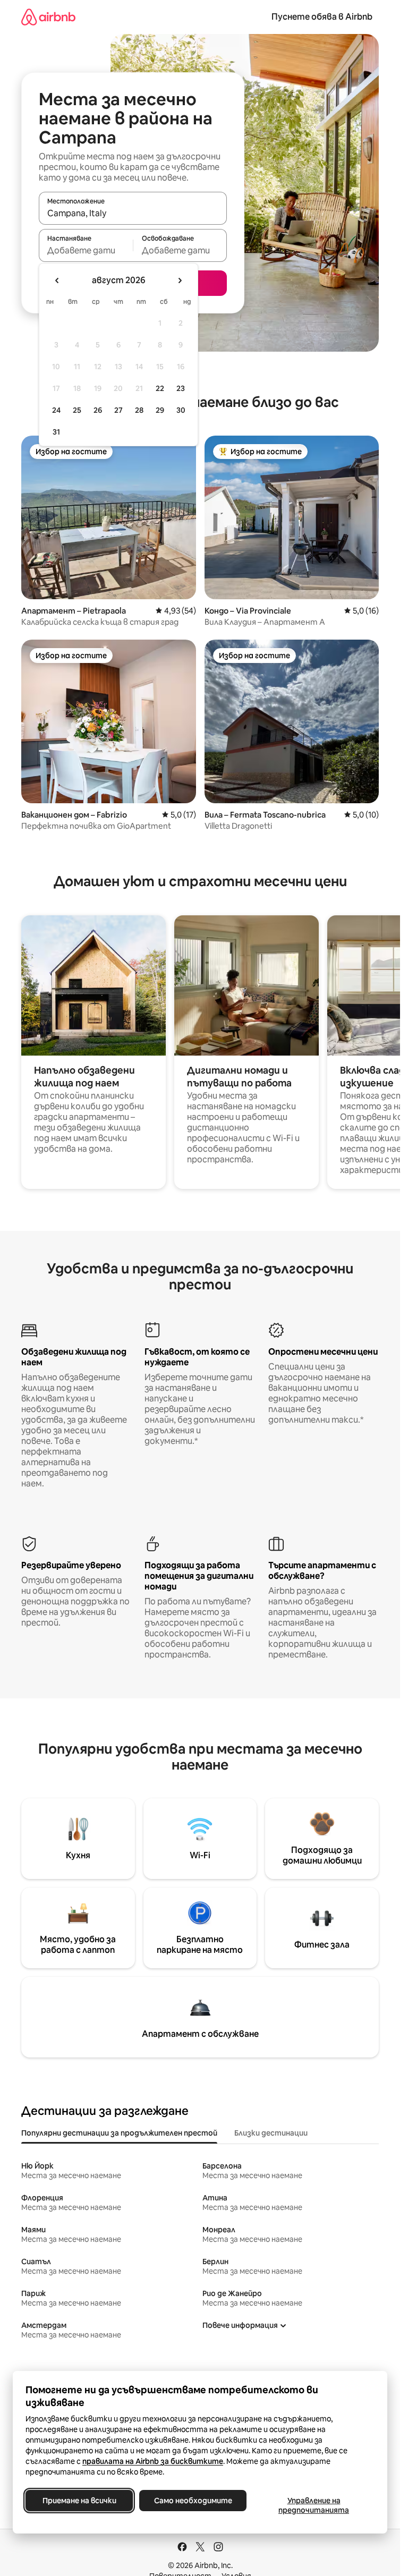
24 (56, 410)
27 (118, 410)
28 (139, 410)
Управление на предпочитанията (314, 2505)
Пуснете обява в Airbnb (322, 17)
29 (160, 410)
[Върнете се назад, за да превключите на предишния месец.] (57, 280)
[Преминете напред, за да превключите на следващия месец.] (180, 280)
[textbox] (86, 250)
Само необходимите (193, 2501)
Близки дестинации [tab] (271, 2133)
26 (98, 410)
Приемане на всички (79, 2501)
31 (56, 432)
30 (181, 410)
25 (77, 410)
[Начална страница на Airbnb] (48, 17)
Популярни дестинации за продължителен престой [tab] (119, 2133)
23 (181, 388)
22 (160, 388)
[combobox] (133, 213)
